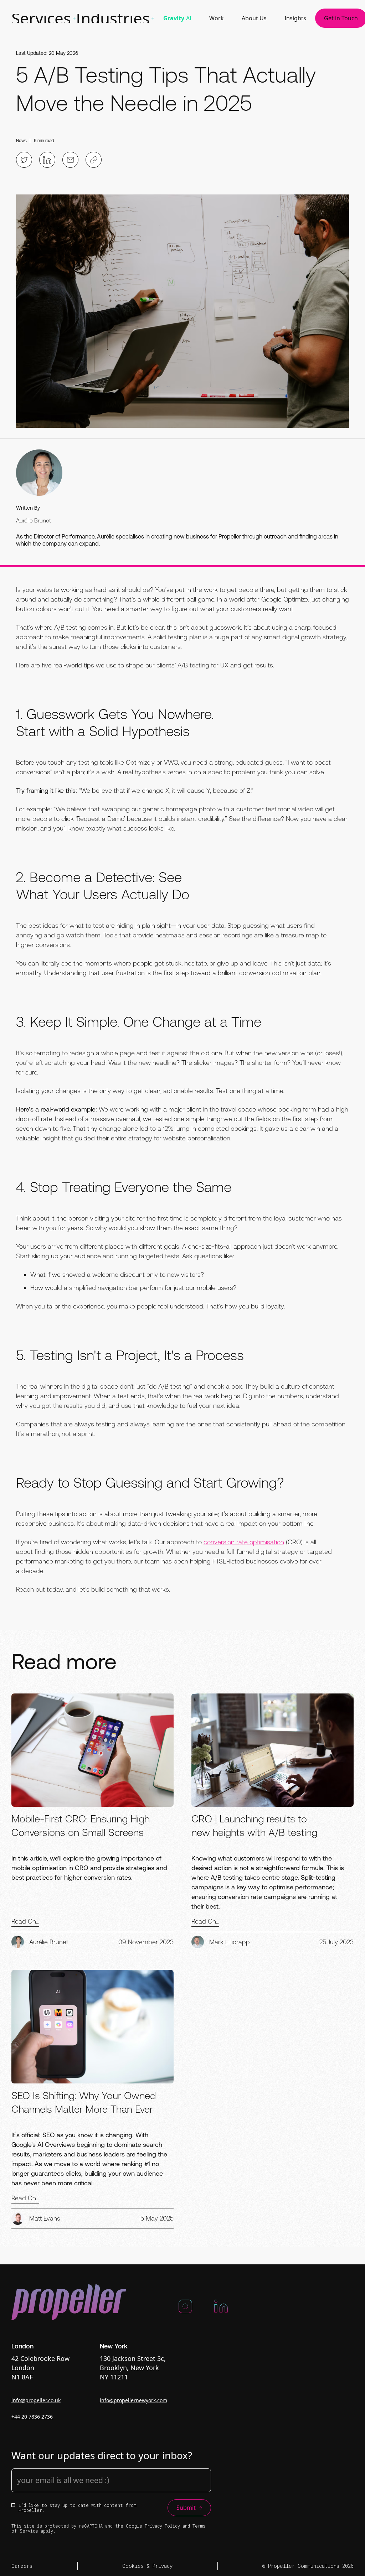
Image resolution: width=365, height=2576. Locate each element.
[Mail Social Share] (70, 160)
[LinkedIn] (221, 2309)
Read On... (25, 1921)
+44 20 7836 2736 (32, 2417)
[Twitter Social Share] (24, 160)
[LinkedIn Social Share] (47, 160)
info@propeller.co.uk (36, 2400)
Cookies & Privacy (147, 2566)
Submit (186, 2508)
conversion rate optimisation (244, 1542)
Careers (22, 2566)
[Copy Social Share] (94, 160)
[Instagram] (185, 2309)
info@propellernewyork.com (133, 2400)
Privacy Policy (162, 2526)
